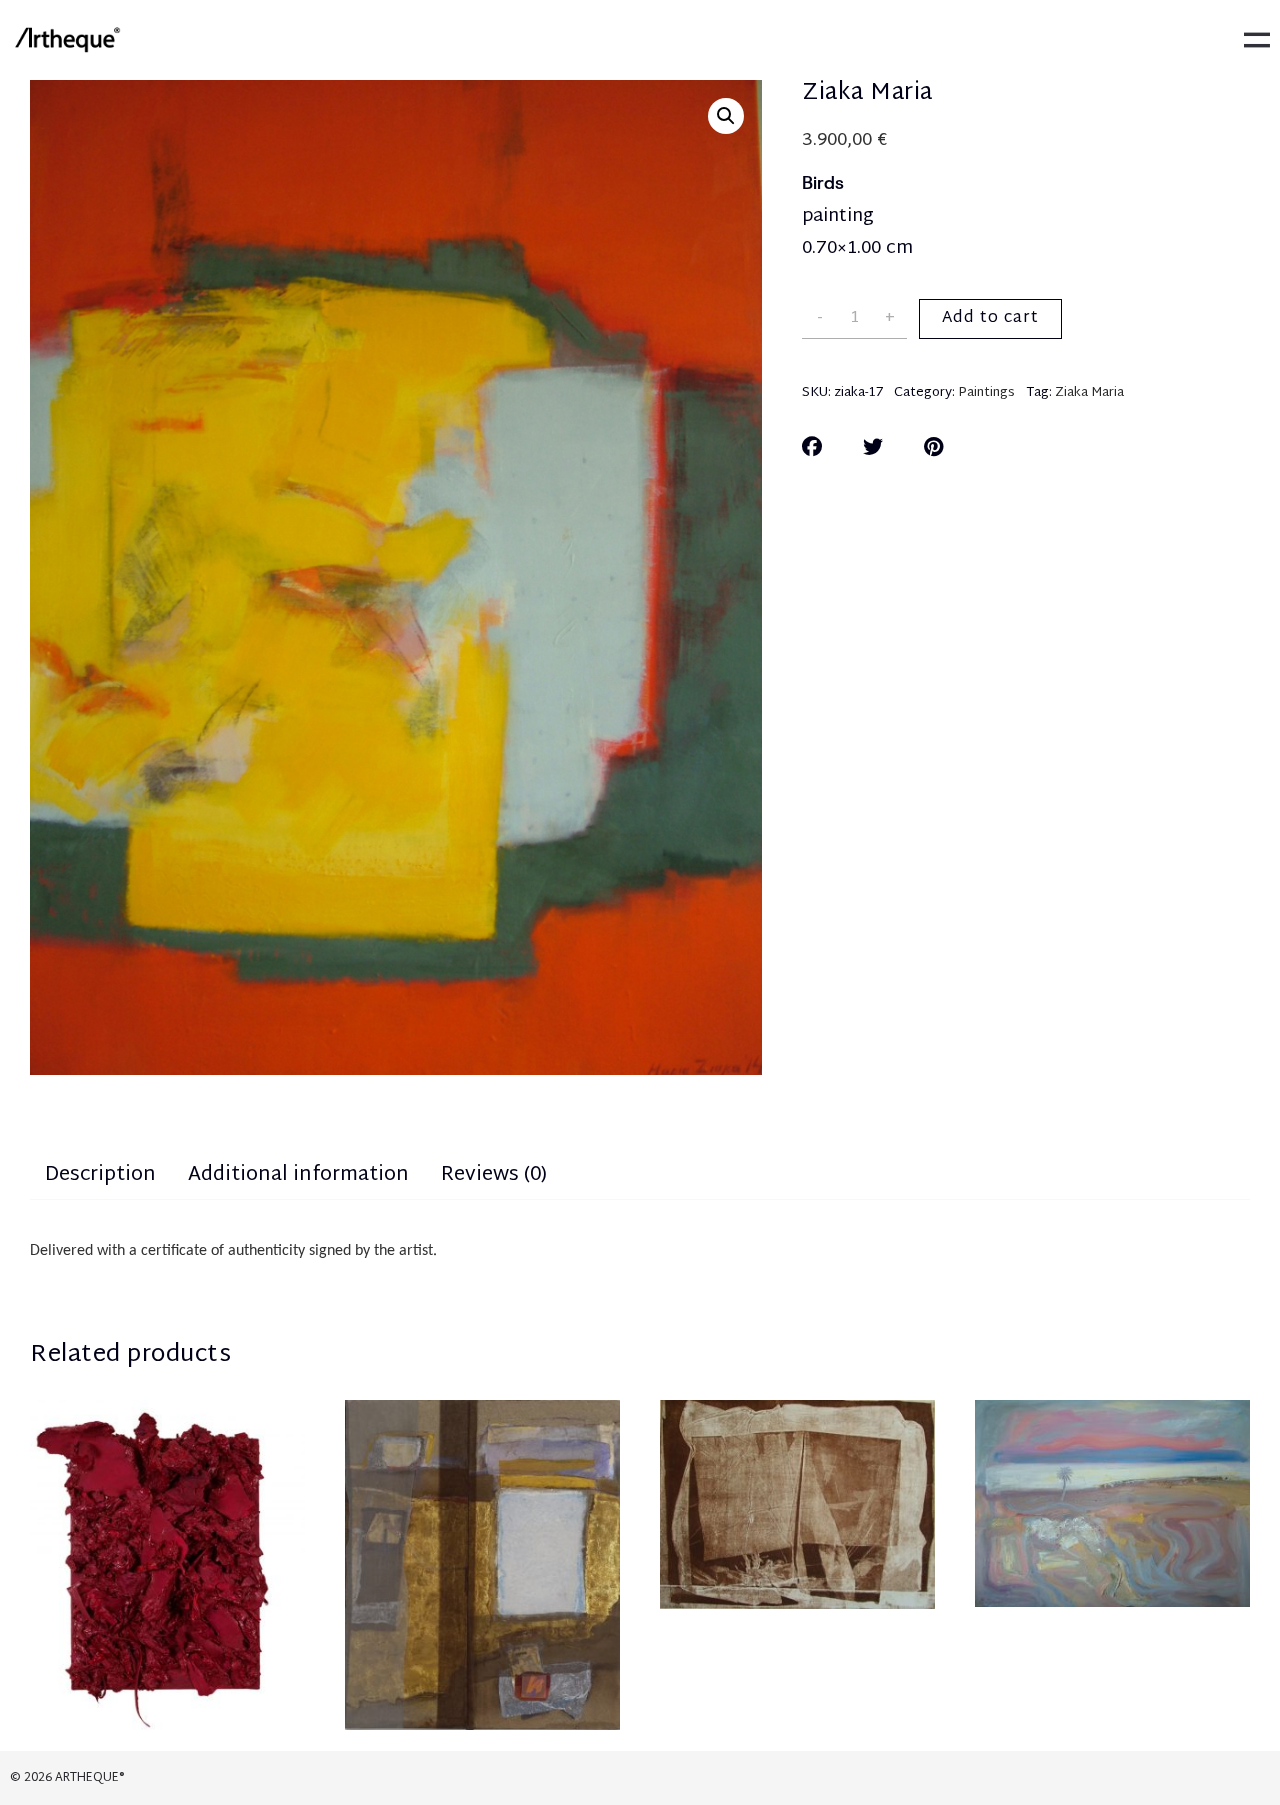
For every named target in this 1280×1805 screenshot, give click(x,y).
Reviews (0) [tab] (494, 1175)
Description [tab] (100, 1175)
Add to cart (990, 318)
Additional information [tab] (298, 1175)
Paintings (986, 393)
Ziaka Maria (1089, 393)
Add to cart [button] (483, 1587)
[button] (726, 116)
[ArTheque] (67, 40)
